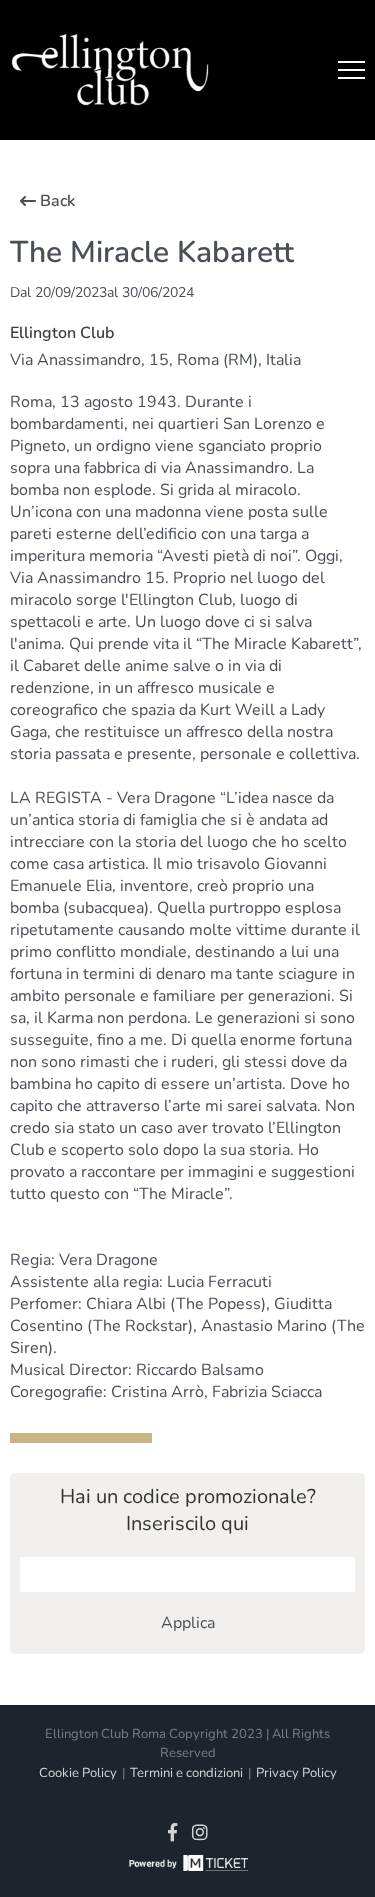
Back (57, 201)
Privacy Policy (296, 1773)
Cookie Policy (78, 1773)
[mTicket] (188, 1866)
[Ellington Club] (110, 70)
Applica (188, 1623)
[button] (351, 70)
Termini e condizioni (186, 1773)
